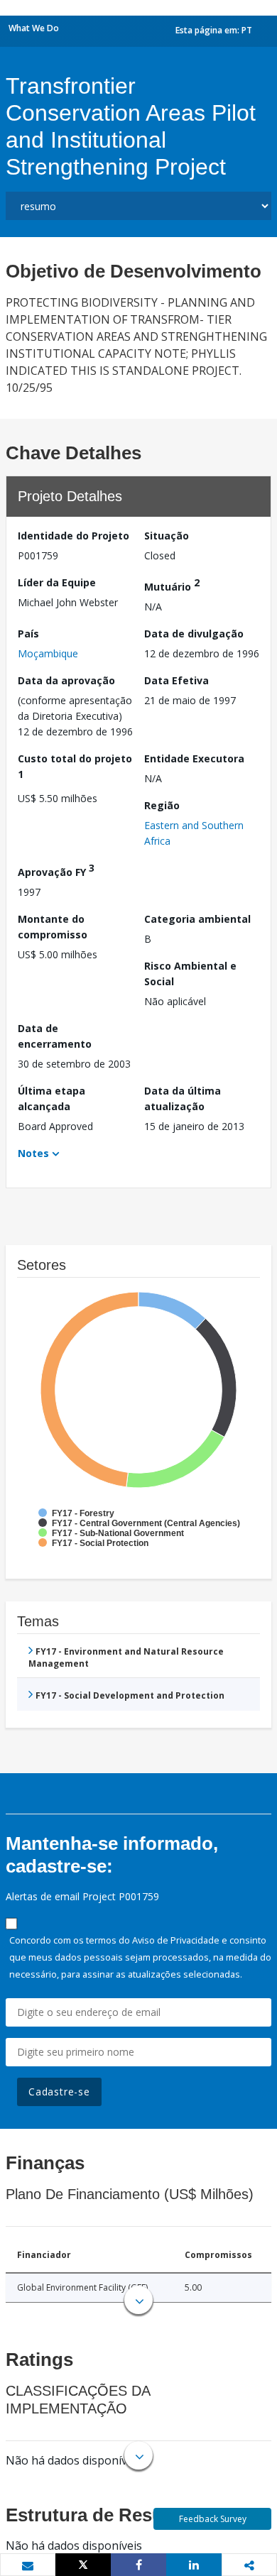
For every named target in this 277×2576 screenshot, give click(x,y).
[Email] (28, 2565)
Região (162, 805)
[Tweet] (83, 2565)
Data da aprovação (66, 680)
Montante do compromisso (53, 927)
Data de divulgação (194, 634)
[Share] (138, 2565)
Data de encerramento (55, 1036)
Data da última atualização (183, 1098)
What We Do (34, 28)
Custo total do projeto (75, 766)
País (28, 634)
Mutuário (172, 585)
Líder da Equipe (57, 582)
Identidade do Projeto (74, 536)
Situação (167, 536)
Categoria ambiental (197, 919)
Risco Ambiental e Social (190, 974)
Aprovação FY (56, 870)
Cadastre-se (59, 2092)
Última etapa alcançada (51, 1098)
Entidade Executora (194, 758)
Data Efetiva (176, 680)
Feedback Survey (213, 2519)
